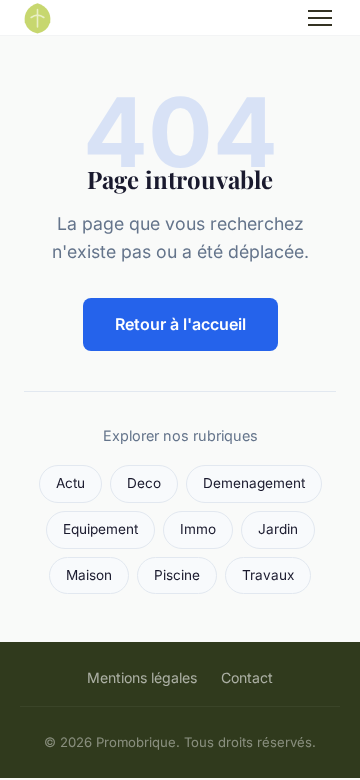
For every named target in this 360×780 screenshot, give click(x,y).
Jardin (278, 529)
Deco (144, 483)
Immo (198, 529)
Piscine (177, 575)
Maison (89, 575)
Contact (247, 677)
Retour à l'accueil (180, 324)
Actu (70, 483)
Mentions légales (142, 677)
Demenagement (254, 483)
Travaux (268, 575)
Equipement (100, 529)
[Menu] (320, 18)
